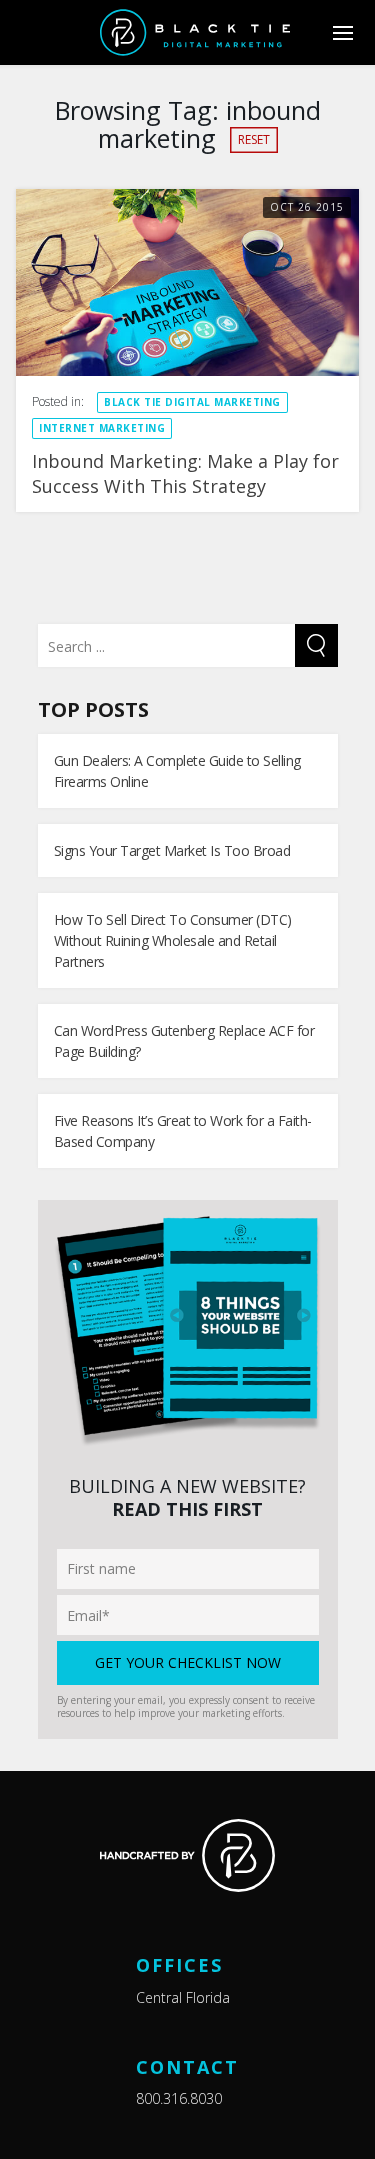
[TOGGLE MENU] (342, 32)
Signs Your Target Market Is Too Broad (172, 850)
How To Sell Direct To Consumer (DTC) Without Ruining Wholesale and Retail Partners (173, 940)
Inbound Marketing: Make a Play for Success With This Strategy (185, 473)
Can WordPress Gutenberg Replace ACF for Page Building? (184, 1041)
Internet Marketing (102, 428)
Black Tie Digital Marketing (192, 402)
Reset (254, 139)
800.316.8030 (179, 2098)
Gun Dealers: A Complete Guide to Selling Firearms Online (177, 771)
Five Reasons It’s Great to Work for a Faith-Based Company (183, 1131)
